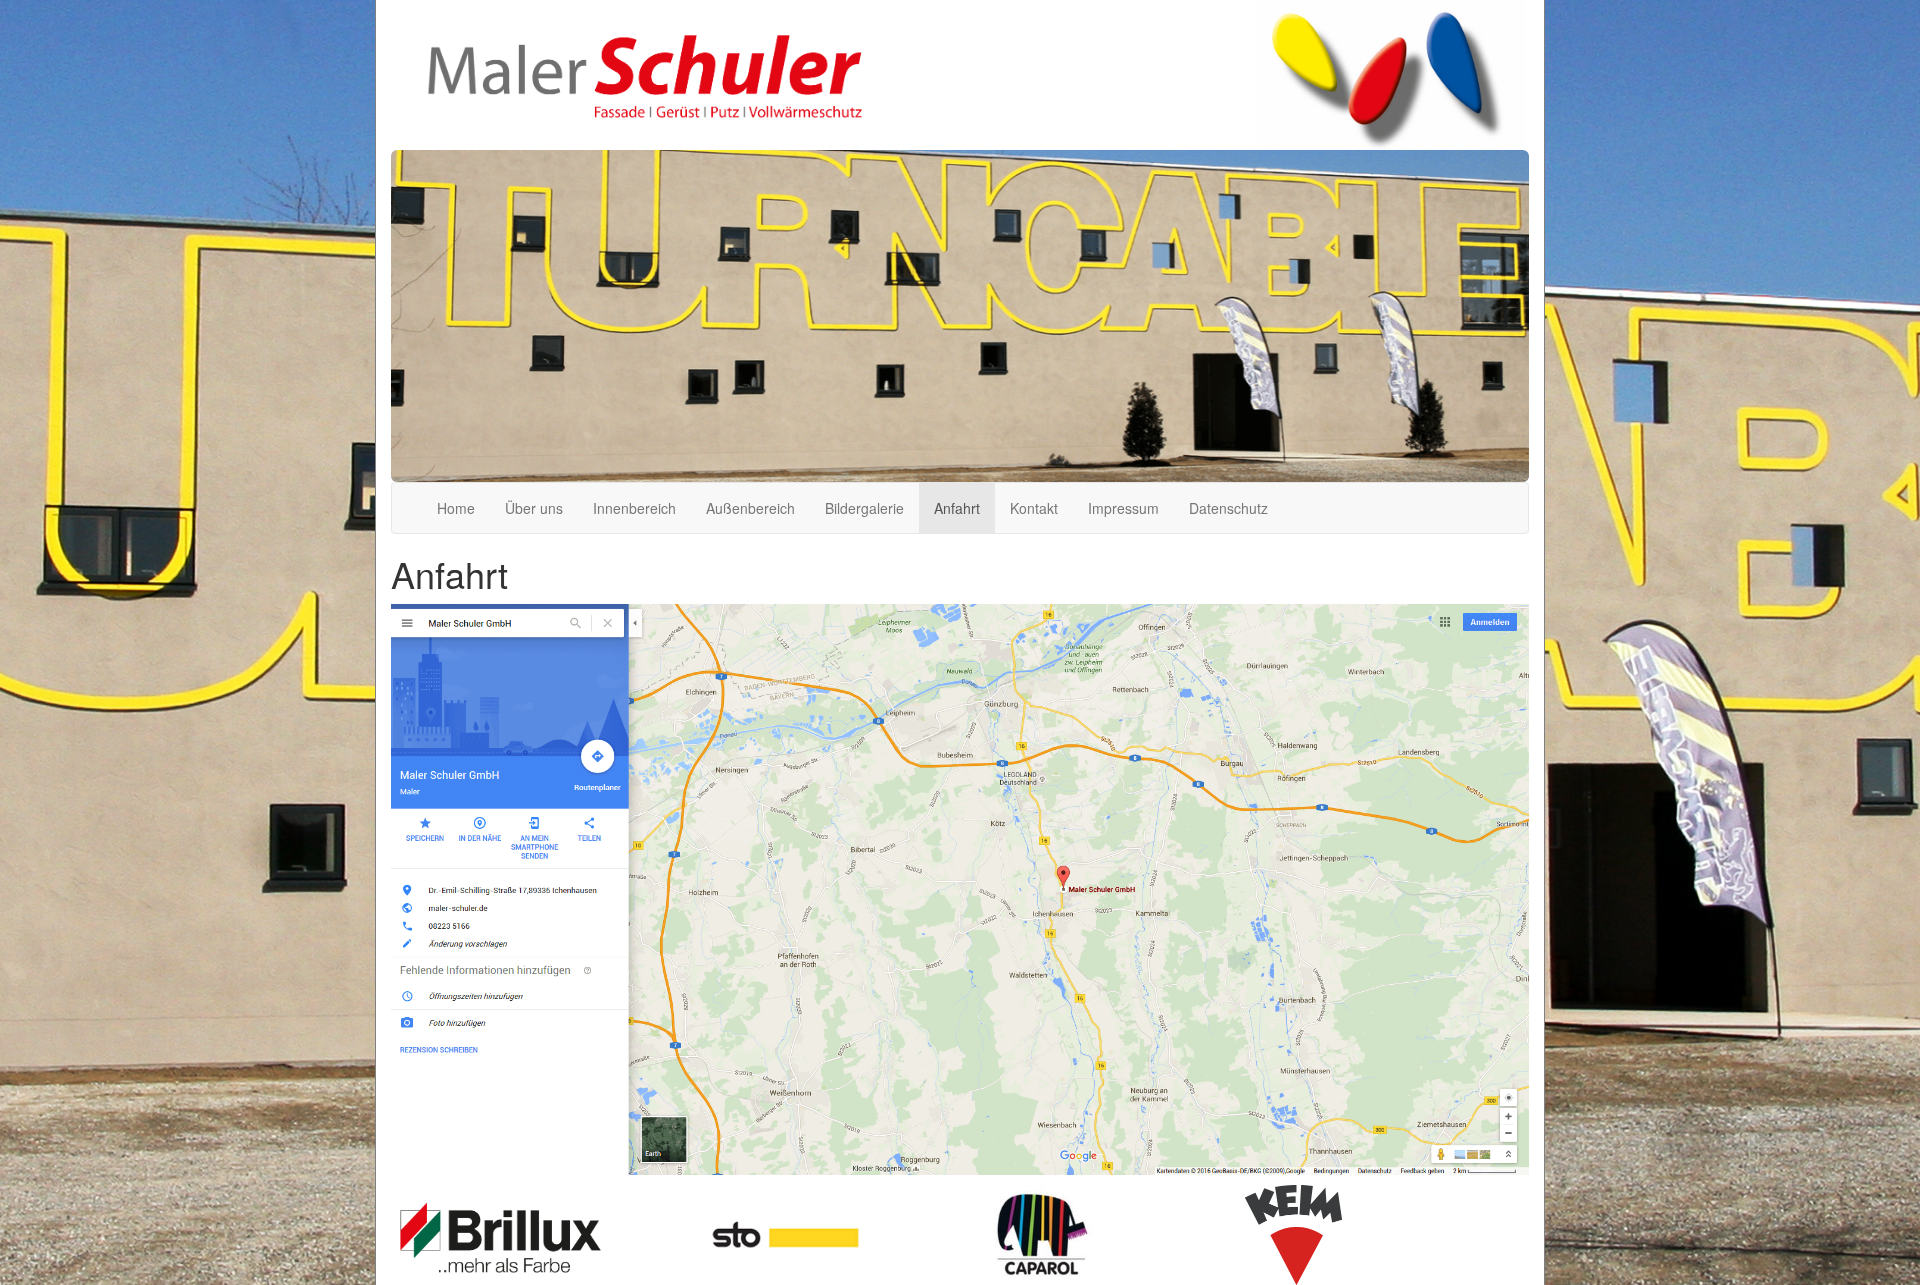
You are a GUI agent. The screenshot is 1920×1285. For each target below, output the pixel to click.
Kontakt (1034, 508)
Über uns (534, 508)
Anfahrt (957, 508)
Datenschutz (1228, 508)
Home (456, 508)
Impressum (1123, 508)
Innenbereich (634, 508)
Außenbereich (750, 508)
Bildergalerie (864, 508)
